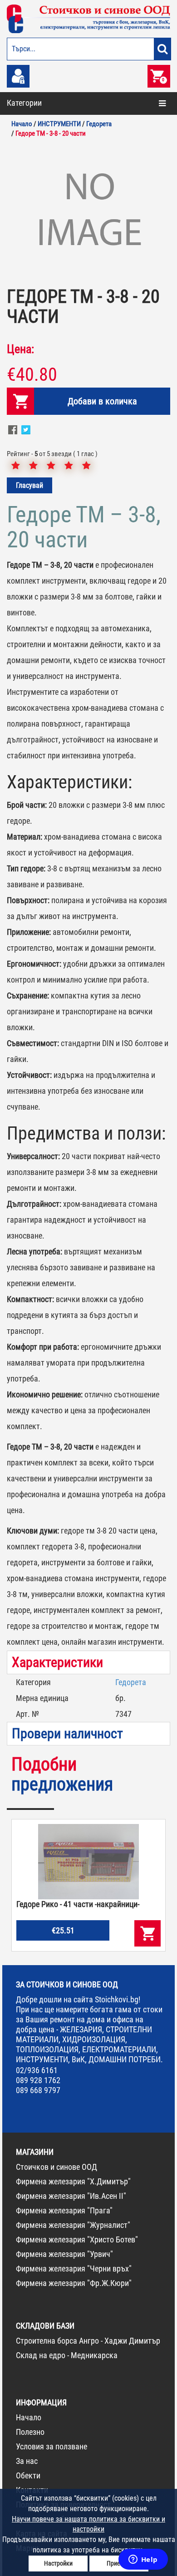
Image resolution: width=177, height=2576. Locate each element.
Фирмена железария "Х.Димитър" (73, 2181)
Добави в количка (102, 401)
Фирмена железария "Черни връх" (74, 2269)
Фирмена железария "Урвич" (64, 2254)
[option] (88, 211)
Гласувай (29, 485)
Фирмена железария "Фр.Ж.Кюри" (74, 2283)
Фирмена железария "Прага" (64, 2210)
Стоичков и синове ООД (57, 2167)
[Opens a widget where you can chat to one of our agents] (143, 2560)
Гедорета (131, 1682)
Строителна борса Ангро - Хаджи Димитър (88, 2341)
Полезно (30, 2432)
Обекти (28, 2475)
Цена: (20, 349)
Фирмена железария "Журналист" (73, 2225)
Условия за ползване (52, 2446)
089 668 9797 (38, 2090)
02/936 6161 (37, 2070)
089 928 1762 (38, 2080)
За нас (27, 2461)
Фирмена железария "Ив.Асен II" (71, 2196)
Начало (29, 2417)
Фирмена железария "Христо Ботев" (77, 2239)
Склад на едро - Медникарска (67, 2355)
